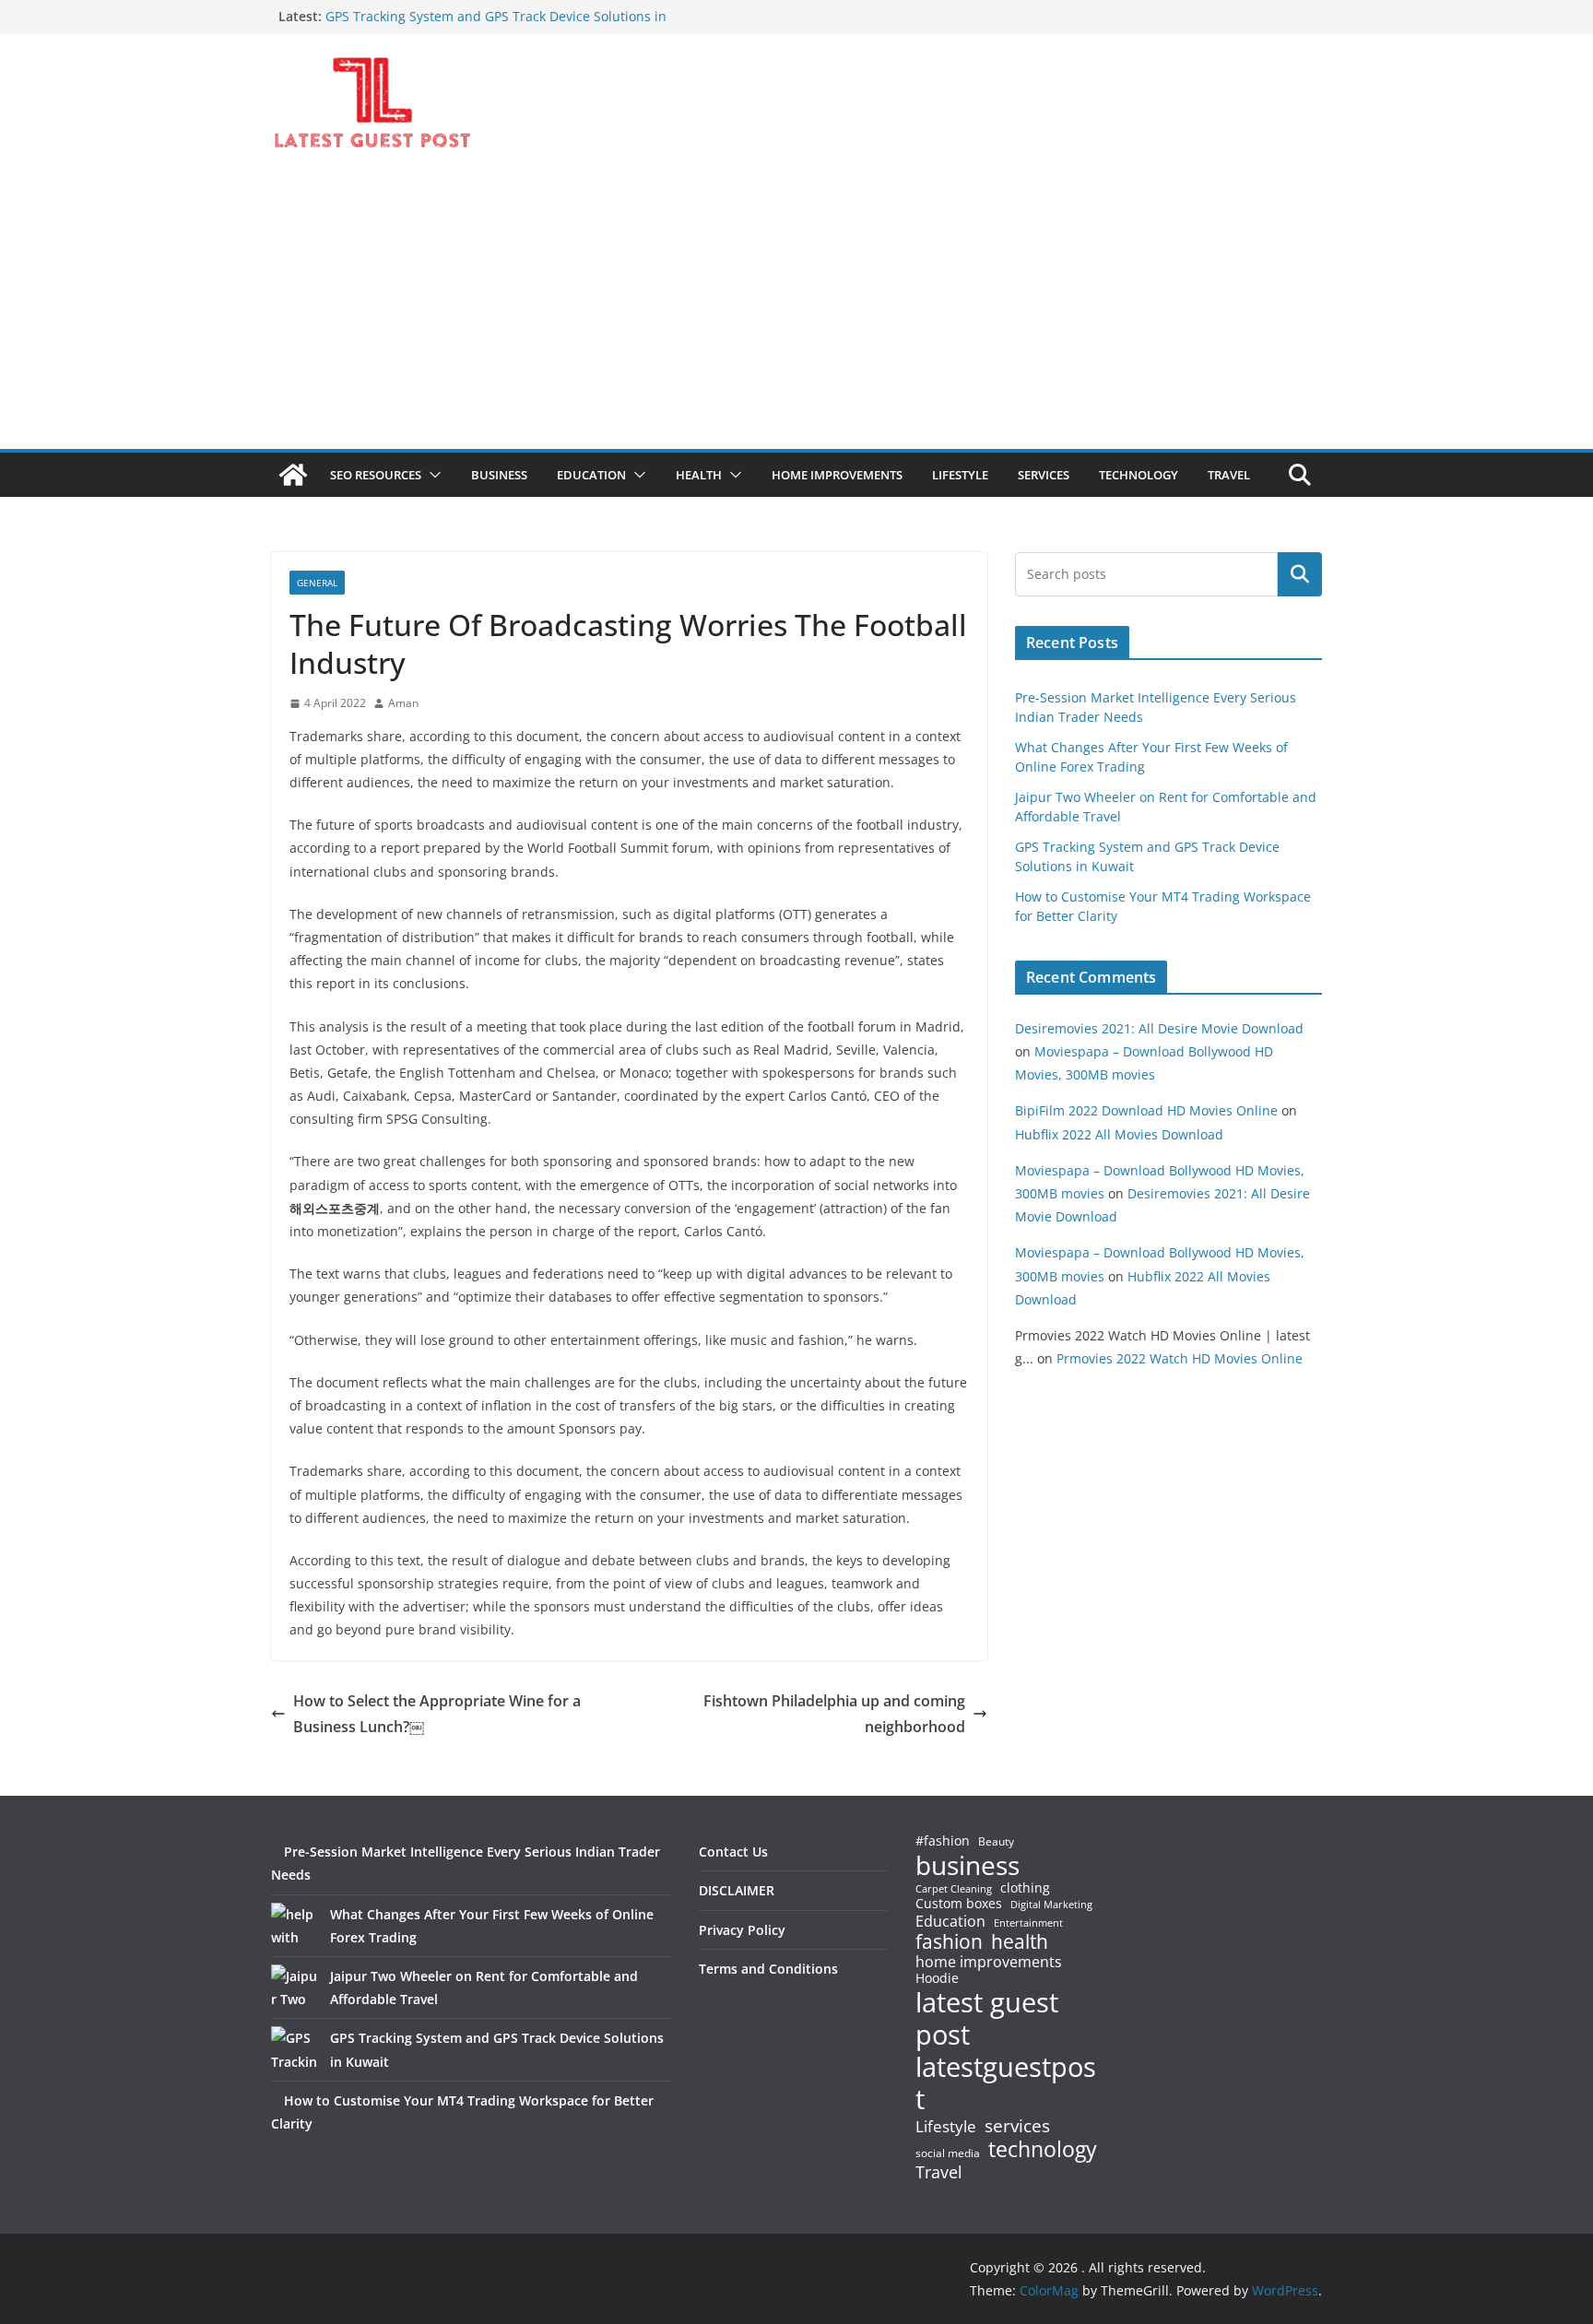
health (1020, 1942)
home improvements (989, 1962)
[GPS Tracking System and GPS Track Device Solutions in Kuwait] (294, 2049)
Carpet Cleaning (954, 1889)
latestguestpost (1006, 2083)
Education (950, 1921)
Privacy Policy (742, 1930)
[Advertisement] (796, 311)
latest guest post (987, 2019)
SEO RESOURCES (376, 475)
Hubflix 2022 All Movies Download (1119, 1134)
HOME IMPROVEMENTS (837, 475)
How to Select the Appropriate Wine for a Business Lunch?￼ (437, 1714)
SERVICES (1044, 475)
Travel (939, 2172)
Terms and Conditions (768, 1969)
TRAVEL (1229, 475)
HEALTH (699, 475)
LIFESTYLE (960, 475)
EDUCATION (591, 475)
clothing (1025, 1888)
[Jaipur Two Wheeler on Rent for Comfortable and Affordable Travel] (294, 1988)
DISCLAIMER (737, 1890)
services (1017, 2125)
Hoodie (937, 1978)
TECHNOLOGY (1139, 475)
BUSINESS (499, 475)
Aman (403, 703)
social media (948, 2154)
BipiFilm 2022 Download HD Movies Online (1146, 1110)
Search (1300, 574)
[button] (431, 475)
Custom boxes (959, 1904)
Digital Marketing (1051, 1905)
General (317, 583)
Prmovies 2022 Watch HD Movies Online (1180, 1358)
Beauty (996, 1842)
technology (1043, 2149)
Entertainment (1028, 1923)
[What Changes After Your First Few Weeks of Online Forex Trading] (294, 1926)
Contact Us (733, 1852)
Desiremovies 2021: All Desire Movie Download (1159, 1028)
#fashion (943, 1840)
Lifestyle (946, 2127)
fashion (949, 1942)
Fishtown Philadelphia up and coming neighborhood (834, 1714)
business (968, 1865)
